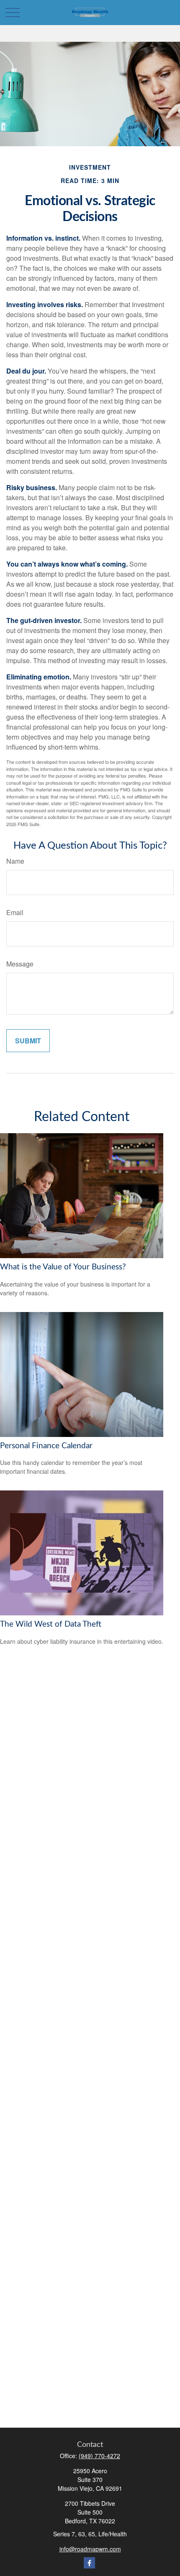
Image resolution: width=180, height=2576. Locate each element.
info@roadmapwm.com (90, 2549)
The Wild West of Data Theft (51, 1624)
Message (20, 964)
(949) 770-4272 (99, 2456)
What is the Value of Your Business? (63, 1267)
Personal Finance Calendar (46, 1446)
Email (15, 912)
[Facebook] (89, 2563)
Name (15, 861)
